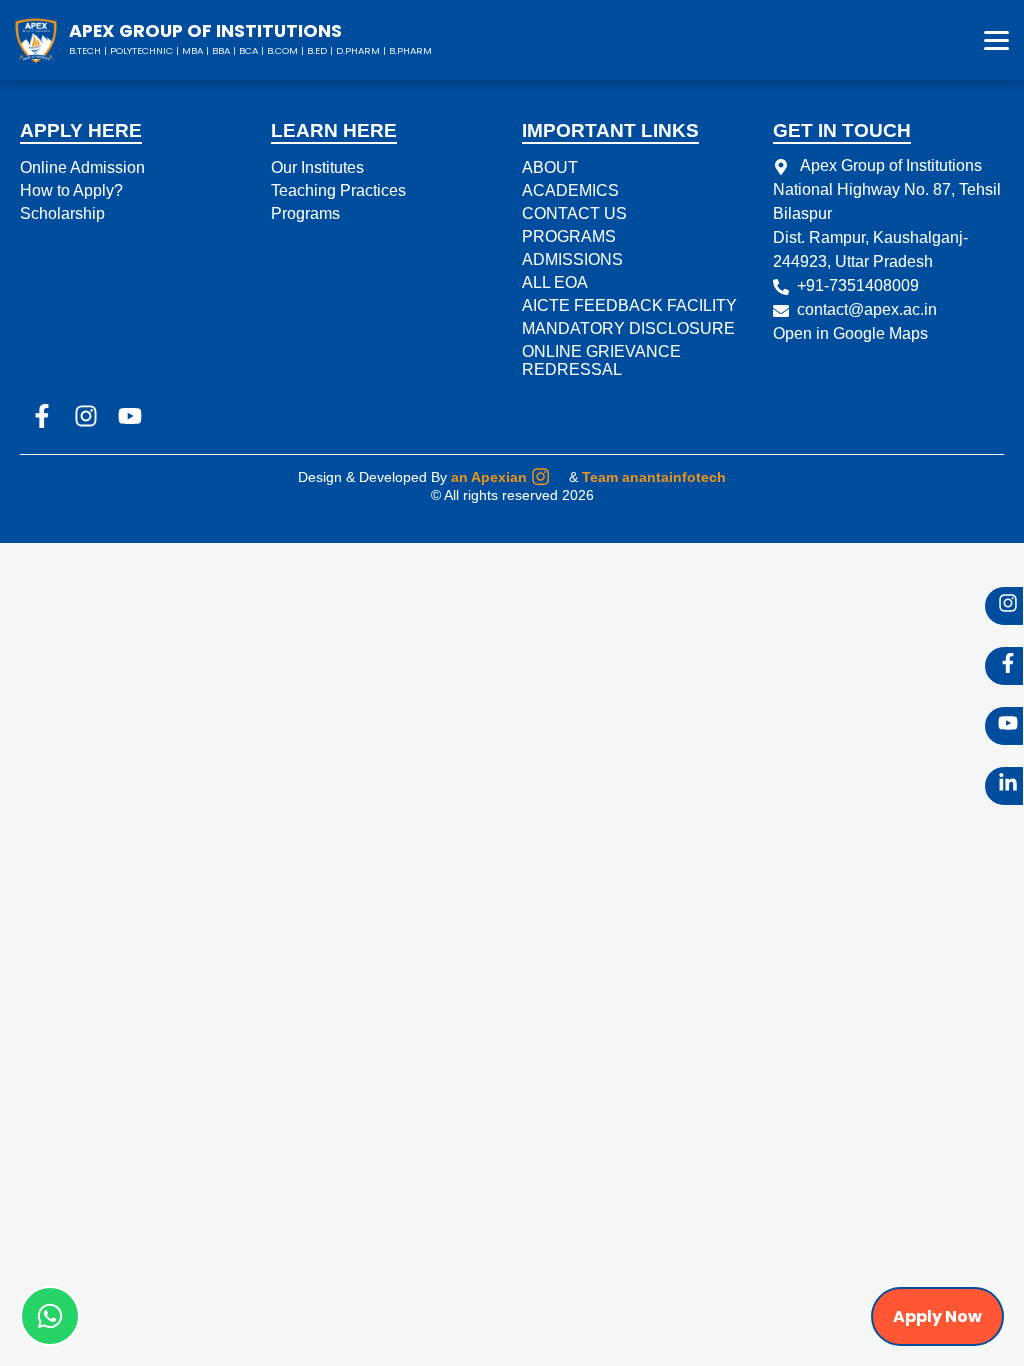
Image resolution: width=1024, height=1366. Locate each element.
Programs (305, 213)
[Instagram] (1004, 606)
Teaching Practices (338, 190)
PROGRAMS (569, 236)
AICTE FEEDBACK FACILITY (629, 305)
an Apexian (489, 477)
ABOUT (550, 167)
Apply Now (937, 1316)
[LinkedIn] (1004, 786)
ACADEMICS (570, 190)
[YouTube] (1004, 726)
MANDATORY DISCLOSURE (628, 328)
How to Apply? (71, 190)
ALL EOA (555, 282)
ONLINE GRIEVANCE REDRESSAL (601, 360)
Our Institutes (317, 167)
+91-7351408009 (858, 285)
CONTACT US (574, 213)
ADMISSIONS (572, 259)
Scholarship (62, 213)
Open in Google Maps (850, 333)
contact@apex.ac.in (867, 309)
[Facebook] (1004, 666)
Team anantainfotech (654, 477)
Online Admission (82, 167)
